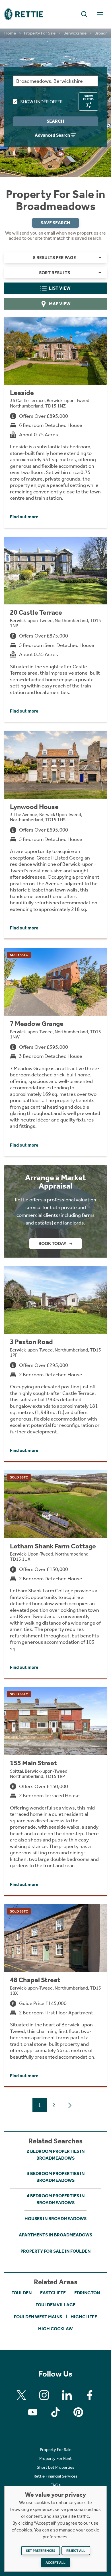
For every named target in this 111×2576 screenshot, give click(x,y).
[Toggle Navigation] (100, 14)
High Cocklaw (55, 2329)
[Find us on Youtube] (33, 2412)
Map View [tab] (60, 304)
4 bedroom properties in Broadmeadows (56, 2199)
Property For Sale (40, 33)
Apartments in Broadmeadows (55, 2235)
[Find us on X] (21, 2395)
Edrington (87, 2293)
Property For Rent (55, 2458)
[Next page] (70, 2105)
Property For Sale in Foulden (55, 2251)
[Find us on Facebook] (90, 2395)
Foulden (21, 2293)
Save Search (55, 223)
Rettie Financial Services (55, 2476)
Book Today (52, 1243)
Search (55, 121)
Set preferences (41, 2551)
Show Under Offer (41, 102)
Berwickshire (75, 33)
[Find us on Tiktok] (55, 2412)
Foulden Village (55, 2305)
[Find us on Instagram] (44, 2395)
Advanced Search (52, 135)
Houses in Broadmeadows (55, 2219)
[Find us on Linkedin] (67, 2395)
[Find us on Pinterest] (78, 2412)
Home (10, 33)
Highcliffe (84, 2317)
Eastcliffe (53, 2293)
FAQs (55, 2485)
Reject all (76, 2551)
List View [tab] (60, 288)
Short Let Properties (55, 2467)
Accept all (55, 2563)
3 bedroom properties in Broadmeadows (56, 2177)
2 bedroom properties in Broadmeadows (56, 2155)
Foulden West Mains (38, 2317)
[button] (84, 14)
